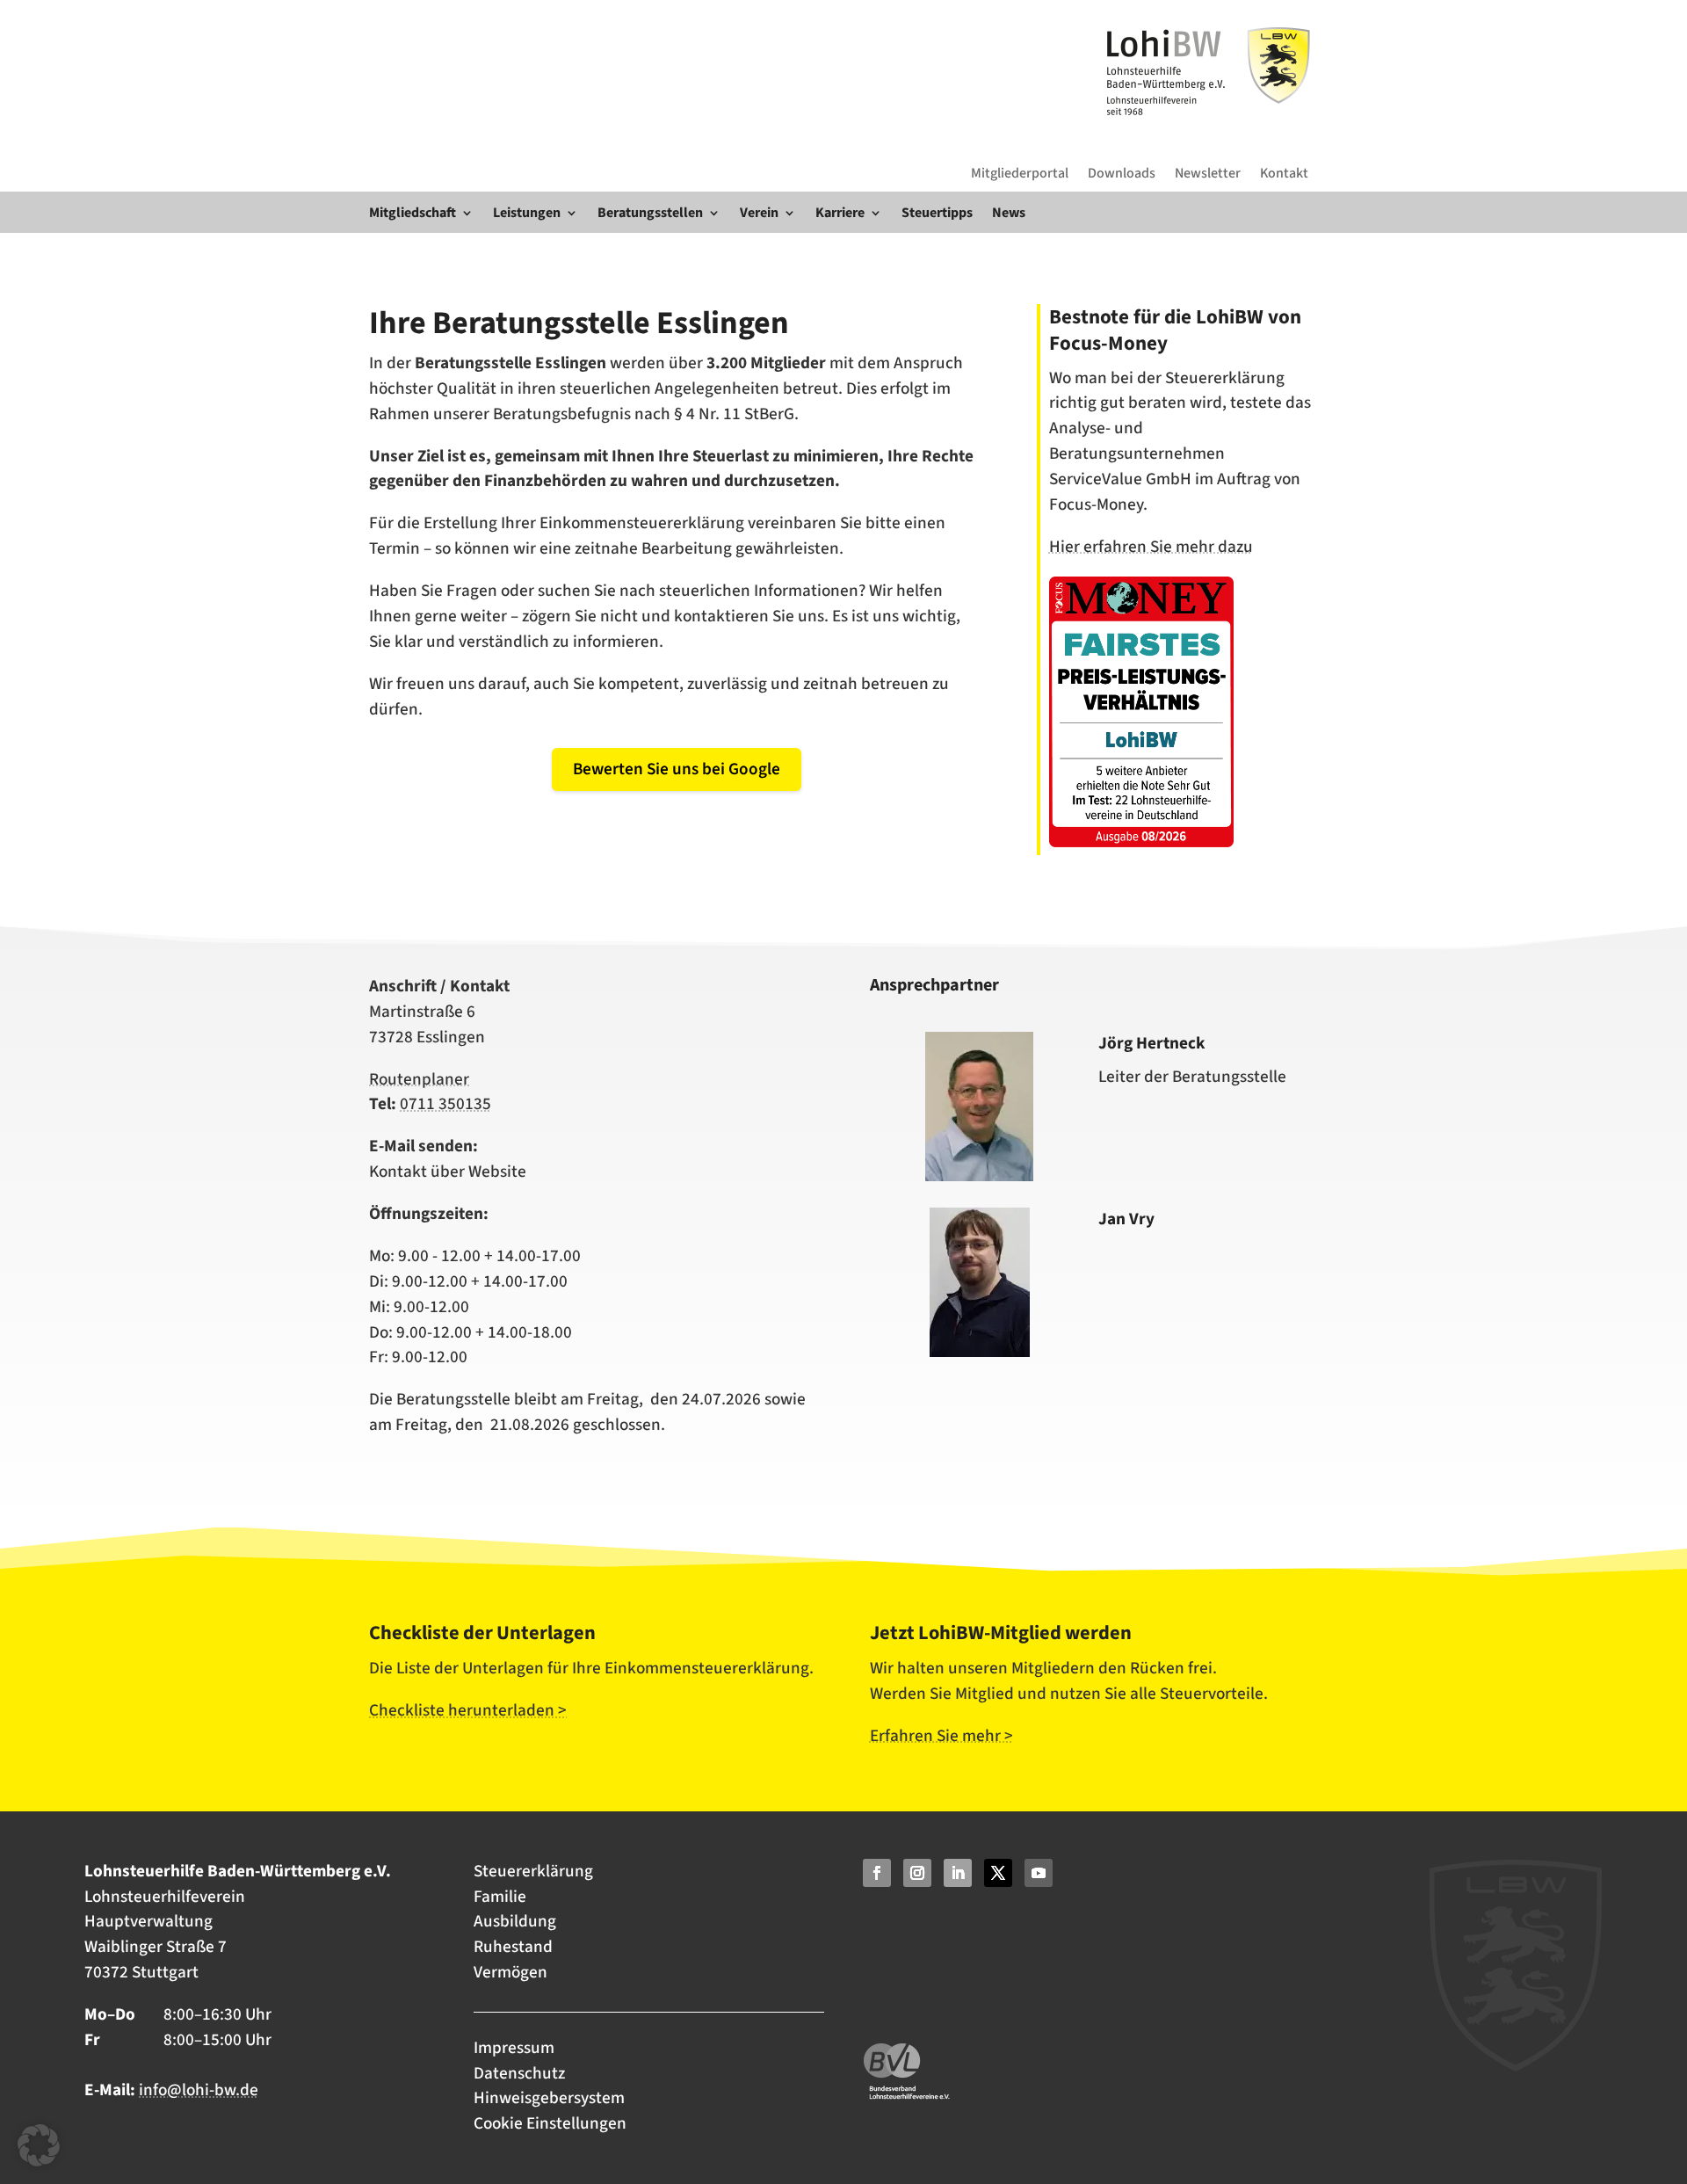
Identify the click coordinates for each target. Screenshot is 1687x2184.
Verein (759, 213)
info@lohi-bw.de (199, 2090)
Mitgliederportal (1020, 173)
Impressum (516, 2048)
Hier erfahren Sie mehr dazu (1151, 547)
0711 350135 (445, 1104)
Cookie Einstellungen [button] (550, 2123)
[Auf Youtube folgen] (1039, 1873)
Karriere (840, 213)
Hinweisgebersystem (549, 2098)
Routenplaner (419, 1079)
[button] (39, 2145)
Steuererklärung (533, 1871)
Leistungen (527, 213)
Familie (500, 1897)
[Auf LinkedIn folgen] (958, 1873)
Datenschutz (519, 2073)
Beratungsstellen (650, 213)
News (1009, 213)
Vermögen (510, 1972)
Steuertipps (937, 213)
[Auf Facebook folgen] (877, 1873)
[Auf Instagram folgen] (917, 1873)
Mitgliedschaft (413, 213)
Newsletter (1208, 173)
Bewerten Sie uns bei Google (677, 769)
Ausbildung (515, 1921)
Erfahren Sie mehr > (941, 1736)
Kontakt (1284, 173)
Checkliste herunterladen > (468, 1710)
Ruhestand (513, 1947)
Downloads (1122, 173)
